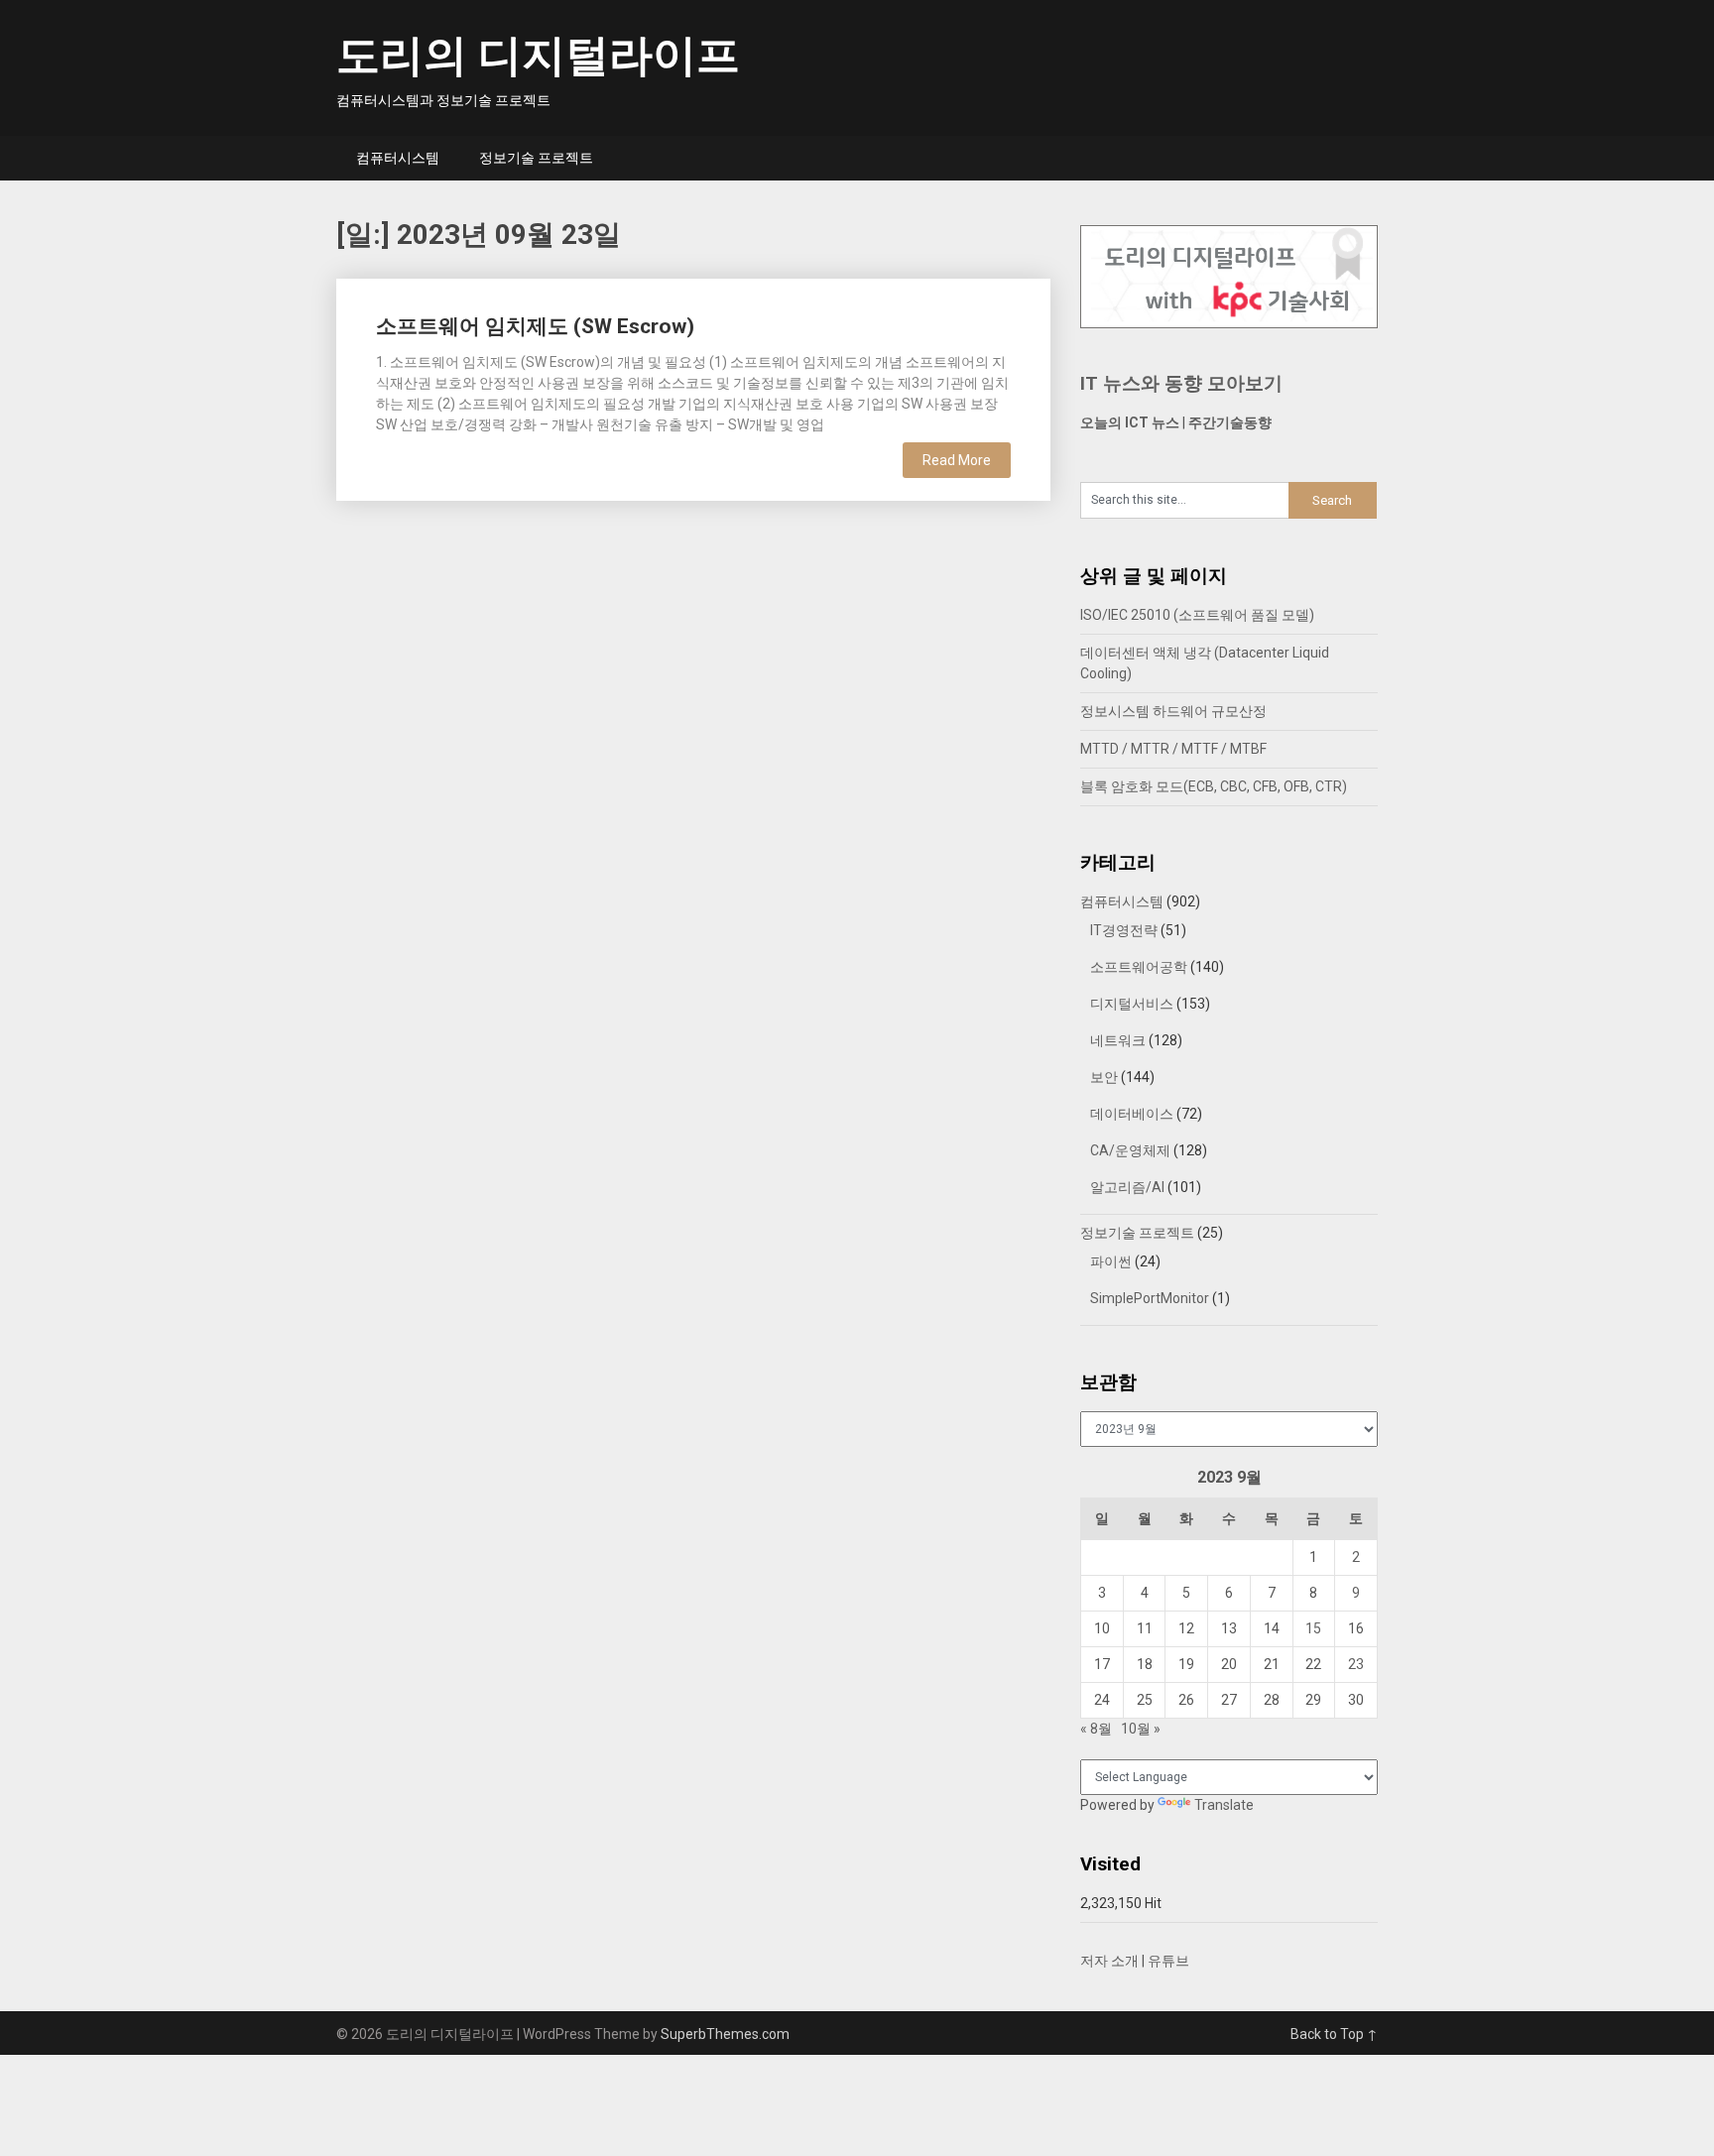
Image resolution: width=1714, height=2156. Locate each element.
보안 (1104, 1077)
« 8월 (1096, 1729)
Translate (1224, 1805)
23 (1356, 1664)
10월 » (1141, 1729)
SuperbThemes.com (725, 2034)
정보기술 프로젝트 (536, 158)
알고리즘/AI (1127, 1187)
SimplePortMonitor (1150, 1298)
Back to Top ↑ (1334, 2034)
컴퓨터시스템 (398, 158)
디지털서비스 (1132, 1004)
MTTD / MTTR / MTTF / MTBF (1173, 749)
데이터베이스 (1132, 1114)
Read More (957, 460)
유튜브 (1168, 1961)
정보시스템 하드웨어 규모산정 (1173, 711)
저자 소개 (1109, 1961)
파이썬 (1111, 1261)
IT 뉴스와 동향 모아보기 (1181, 383)
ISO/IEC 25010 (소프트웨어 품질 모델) (1197, 615)
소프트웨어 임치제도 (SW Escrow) (535, 326)
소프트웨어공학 (1139, 967)
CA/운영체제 (1130, 1150)
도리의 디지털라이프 (538, 56)
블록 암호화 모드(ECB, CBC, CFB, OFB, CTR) (1214, 786)
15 (1313, 1628)
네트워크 (1118, 1040)
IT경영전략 (1124, 930)
